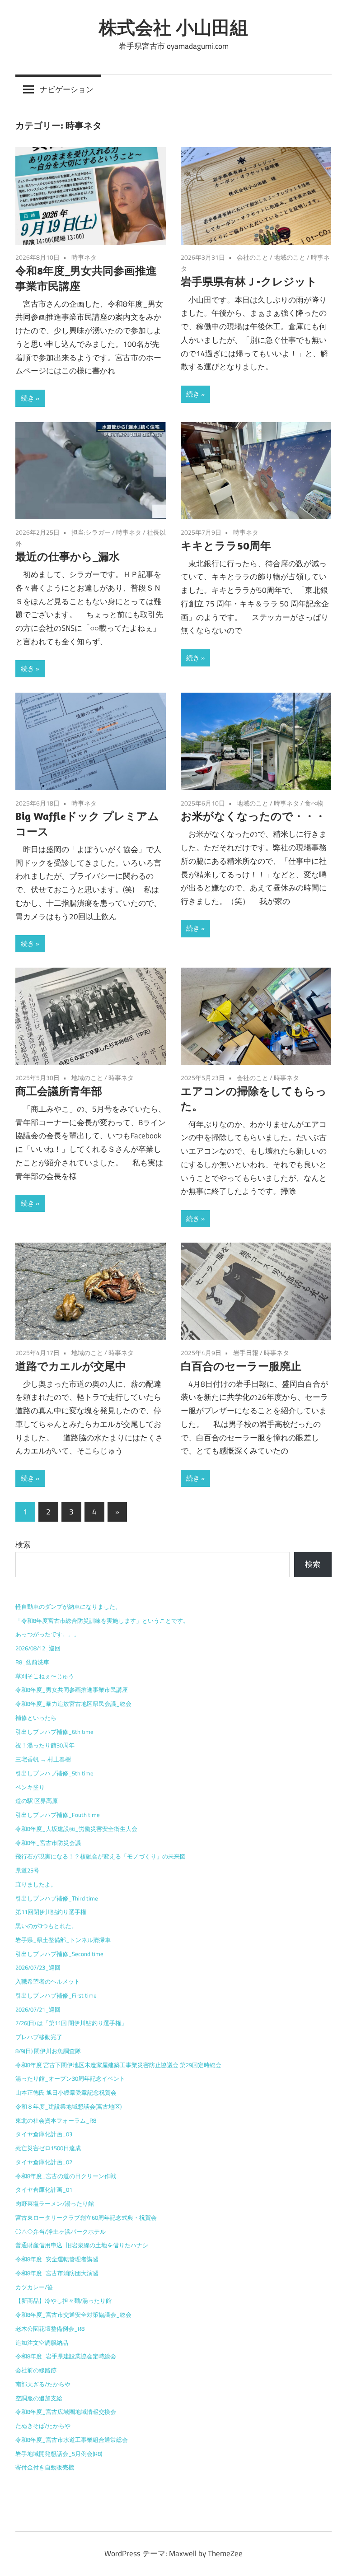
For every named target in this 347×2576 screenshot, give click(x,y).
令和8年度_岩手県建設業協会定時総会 (66, 2356)
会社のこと (253, 257)
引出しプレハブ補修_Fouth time (58, 1815)
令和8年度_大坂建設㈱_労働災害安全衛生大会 (76, 1829)
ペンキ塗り (30, 1787)
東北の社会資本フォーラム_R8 (56, 2120)
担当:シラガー (91, 532)
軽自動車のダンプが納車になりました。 (68, 1607)
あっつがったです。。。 (48, 1634)
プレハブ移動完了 (39, 2037)
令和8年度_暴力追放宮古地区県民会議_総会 (73, 1704)
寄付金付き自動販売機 (45, 2467)
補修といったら (36, 1718)
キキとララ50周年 (226, 545)
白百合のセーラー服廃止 (241, 1366)
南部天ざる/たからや (43, 2384)
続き (28, 398)
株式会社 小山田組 (173, 27)
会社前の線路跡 (36, 2370)
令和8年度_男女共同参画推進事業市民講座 (72, 1690)
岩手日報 (246, 1353)
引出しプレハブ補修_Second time (59, 1954)
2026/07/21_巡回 (38, 2009)
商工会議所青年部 (59, 1091)
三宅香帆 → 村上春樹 (43, 1759)
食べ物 (314, 803)
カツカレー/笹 (34, 2287)
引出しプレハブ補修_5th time (54, 1773)
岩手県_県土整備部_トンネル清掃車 (63, 1940)
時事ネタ (84, 257)
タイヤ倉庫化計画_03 (44, 2134)
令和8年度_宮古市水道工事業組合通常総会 (72, 2440)
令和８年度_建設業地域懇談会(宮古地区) (68, 2106)
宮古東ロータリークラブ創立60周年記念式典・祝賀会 (86, 2217)
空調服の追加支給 (39, 2398)
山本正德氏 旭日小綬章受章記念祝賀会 (66, 2092)
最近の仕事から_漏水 (68, 556)
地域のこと (290, 257)
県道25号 (27, 1870)
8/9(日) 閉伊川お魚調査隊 (48, 2051)
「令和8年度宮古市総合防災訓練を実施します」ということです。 (102, 1621)
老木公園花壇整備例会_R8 (50, 2329)
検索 (23, 1545)
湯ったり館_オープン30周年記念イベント (70, 2078)
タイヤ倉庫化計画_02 (44, 2162)
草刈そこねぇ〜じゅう (45, 1676)
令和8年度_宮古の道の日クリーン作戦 (66, 2176)
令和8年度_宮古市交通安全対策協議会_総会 (73, 2315)
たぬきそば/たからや (43, 2426)
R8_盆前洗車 (32, 1662)
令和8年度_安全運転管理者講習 (57, 2259)
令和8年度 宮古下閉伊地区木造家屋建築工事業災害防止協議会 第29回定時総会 (118, 2065)
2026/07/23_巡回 (38, 1967)
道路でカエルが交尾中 (71, 1366)
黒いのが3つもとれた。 (46, 1926)
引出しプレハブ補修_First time (56, 1995)
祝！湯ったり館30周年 (45, 1745)
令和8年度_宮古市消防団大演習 (57, 2273)
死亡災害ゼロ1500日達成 (48, 2148)
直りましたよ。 (36, 1884)
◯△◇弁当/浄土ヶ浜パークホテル (61, 2231)
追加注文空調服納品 (42, 2343)
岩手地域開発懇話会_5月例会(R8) (59, 2454)
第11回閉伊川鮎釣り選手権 (51, 1912)
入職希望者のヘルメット (48, 1981)
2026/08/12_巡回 (38, 1648)
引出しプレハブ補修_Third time (57, 1898)
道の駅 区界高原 (37, 1801)
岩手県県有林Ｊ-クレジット (249, 281)
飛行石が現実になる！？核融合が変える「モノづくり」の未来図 (101, 1856)
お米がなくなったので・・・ (253, 816)
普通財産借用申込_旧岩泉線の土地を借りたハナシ (82, 2245)
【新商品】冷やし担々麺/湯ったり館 (63, 2301)
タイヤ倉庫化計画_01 (44, 2189)
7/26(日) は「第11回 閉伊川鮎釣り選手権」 (71, 2023)
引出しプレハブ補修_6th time (54, 1732)
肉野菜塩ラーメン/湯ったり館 (55, 2203)
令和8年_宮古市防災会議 (48, 1843)
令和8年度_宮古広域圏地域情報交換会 (66, 2412)
